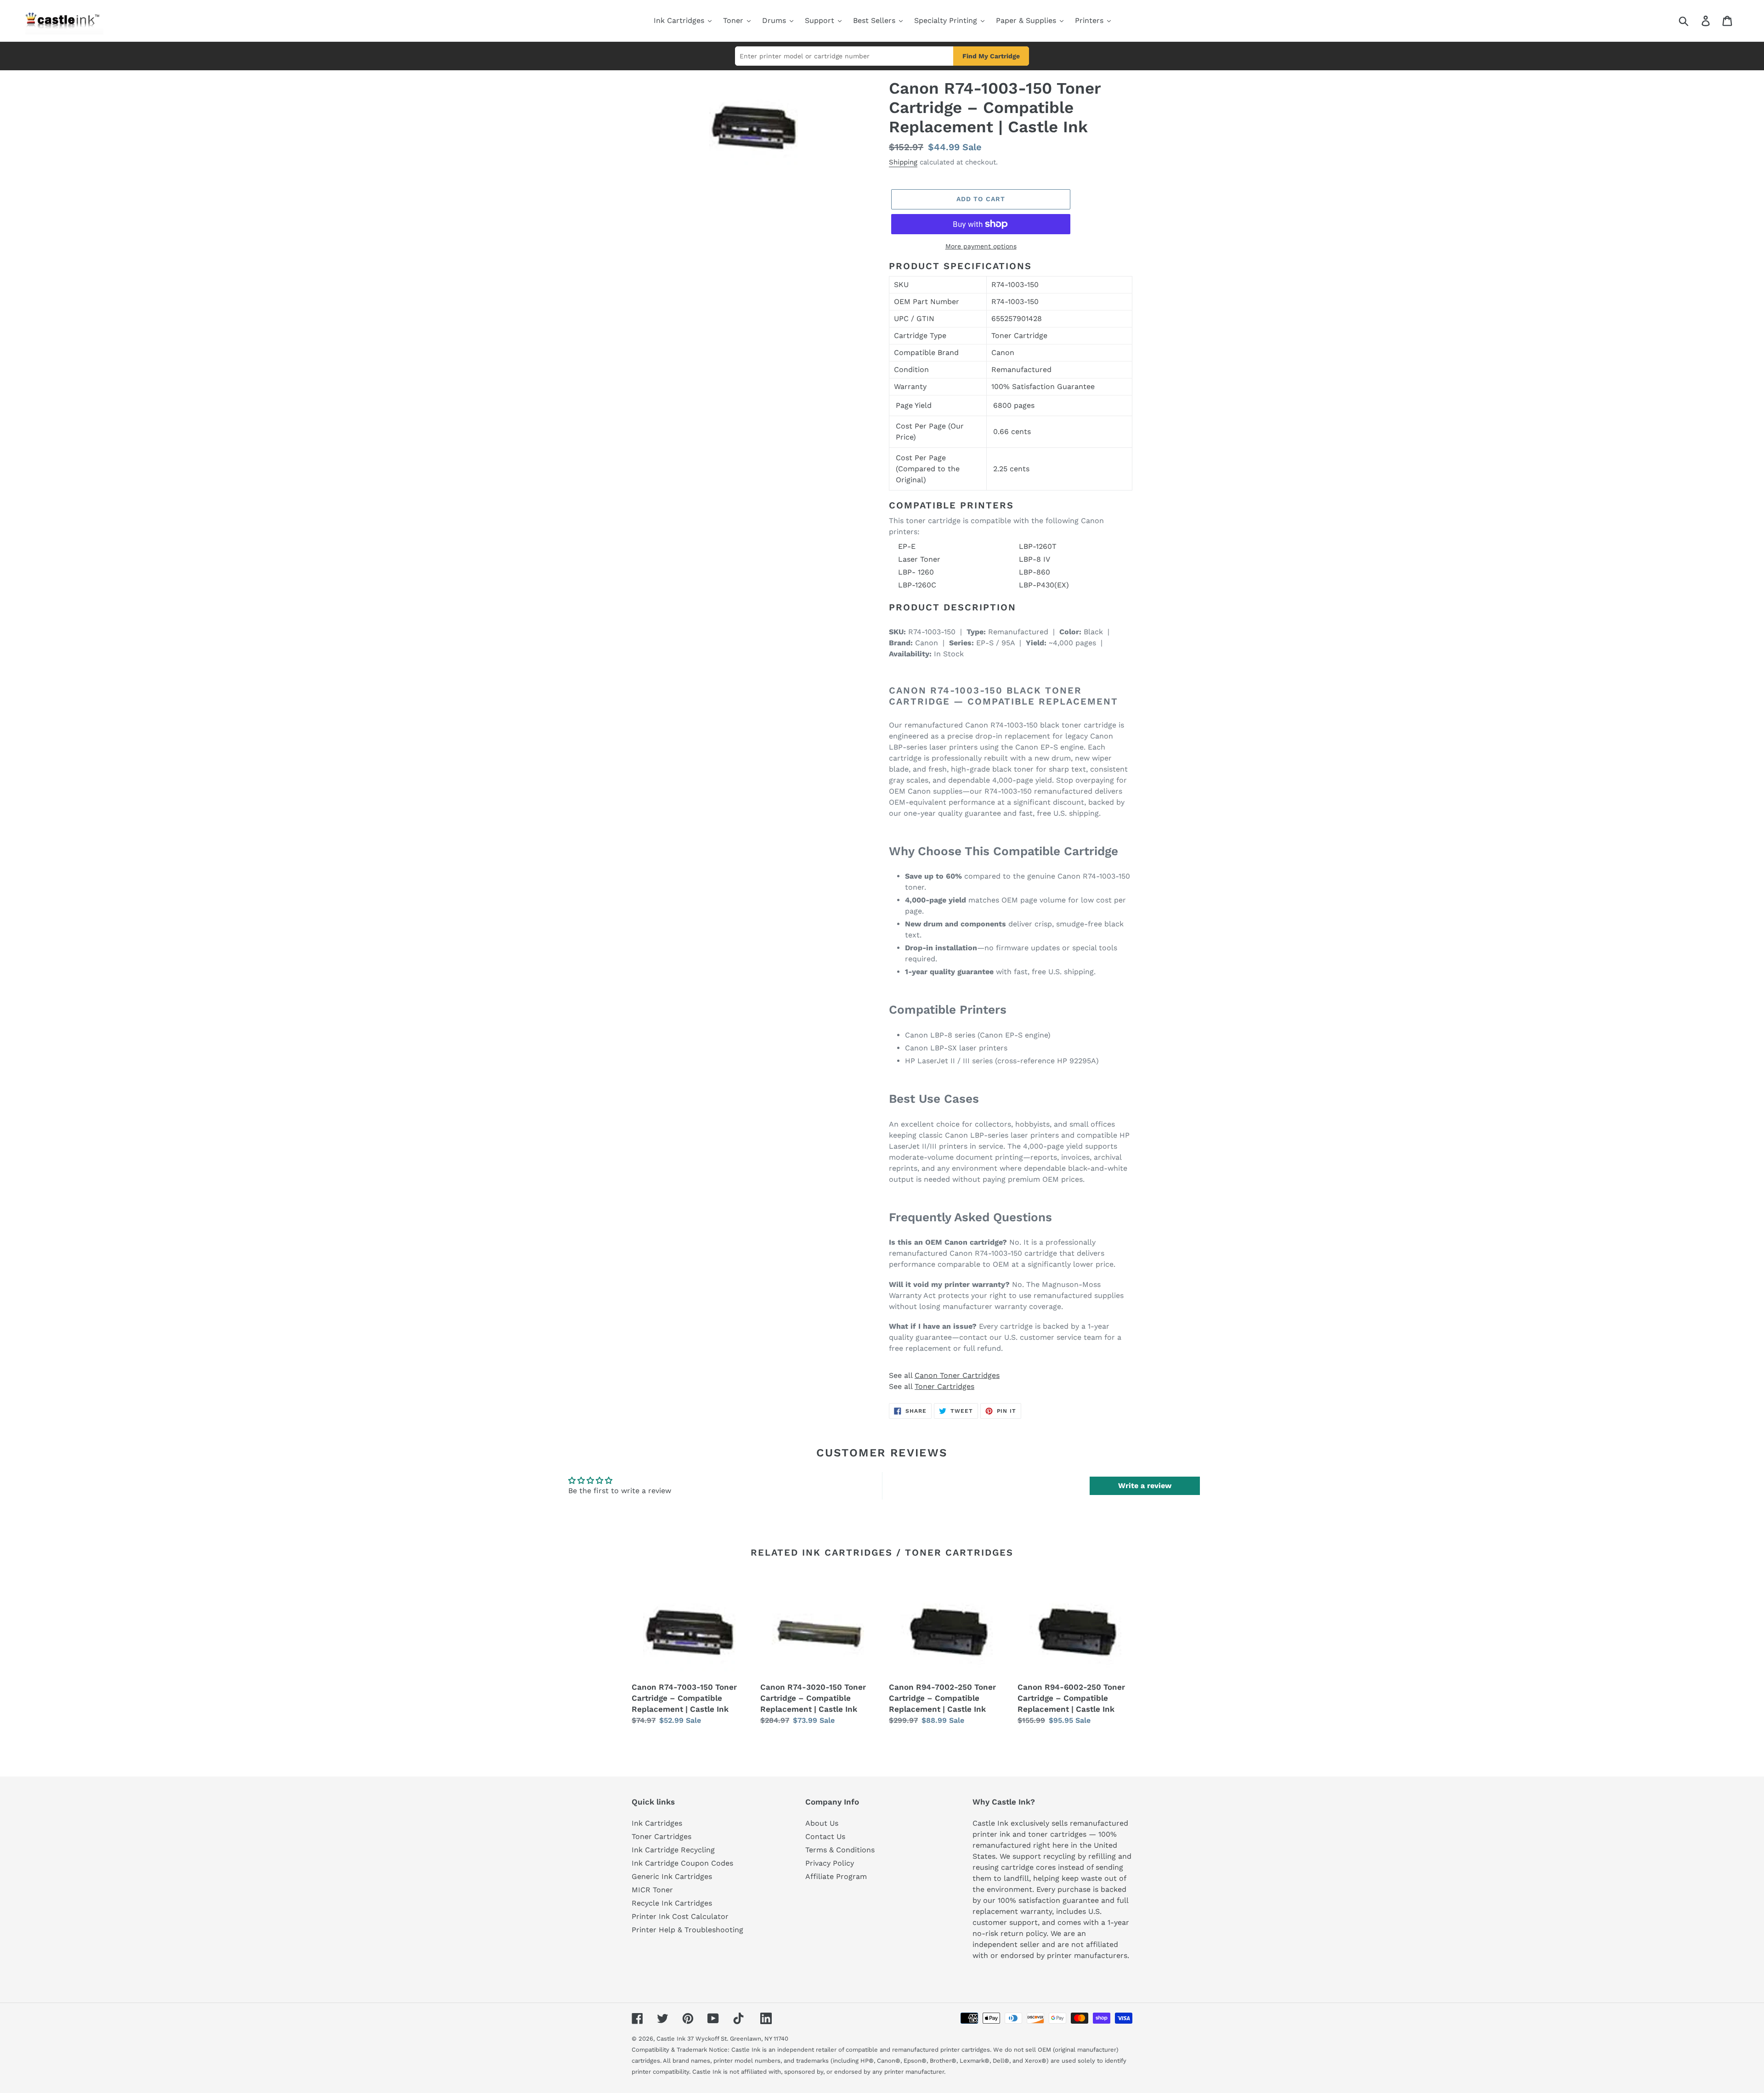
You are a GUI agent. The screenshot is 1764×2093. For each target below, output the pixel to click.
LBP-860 (1035, 572)
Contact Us (825, 1836)
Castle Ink (671, 2039)
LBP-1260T (1038, 546)
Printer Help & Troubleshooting (687, 1930)
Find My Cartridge (991, 56)
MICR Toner (652, 1890)
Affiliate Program (836, 1876)
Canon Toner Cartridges (957, 1375)
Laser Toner (919, 559)
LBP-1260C (917, 585)
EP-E (907, 546)
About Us (822, 1823)
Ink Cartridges (657, 1823)
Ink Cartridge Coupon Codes (682, 1863)
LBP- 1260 (916, 572)
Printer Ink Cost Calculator (680, 1916)
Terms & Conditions (840, 1850)
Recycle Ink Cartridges (672, 1903)
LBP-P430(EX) (1044, 585)
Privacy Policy (830, 1863)
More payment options (981, 246)
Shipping (903, 162)
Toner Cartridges (944, 1386)
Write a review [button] (1145, 1486)
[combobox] (1694, 21)
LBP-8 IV (1035, 559)
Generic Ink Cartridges (672, 1876)
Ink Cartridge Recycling (673, 1850)
